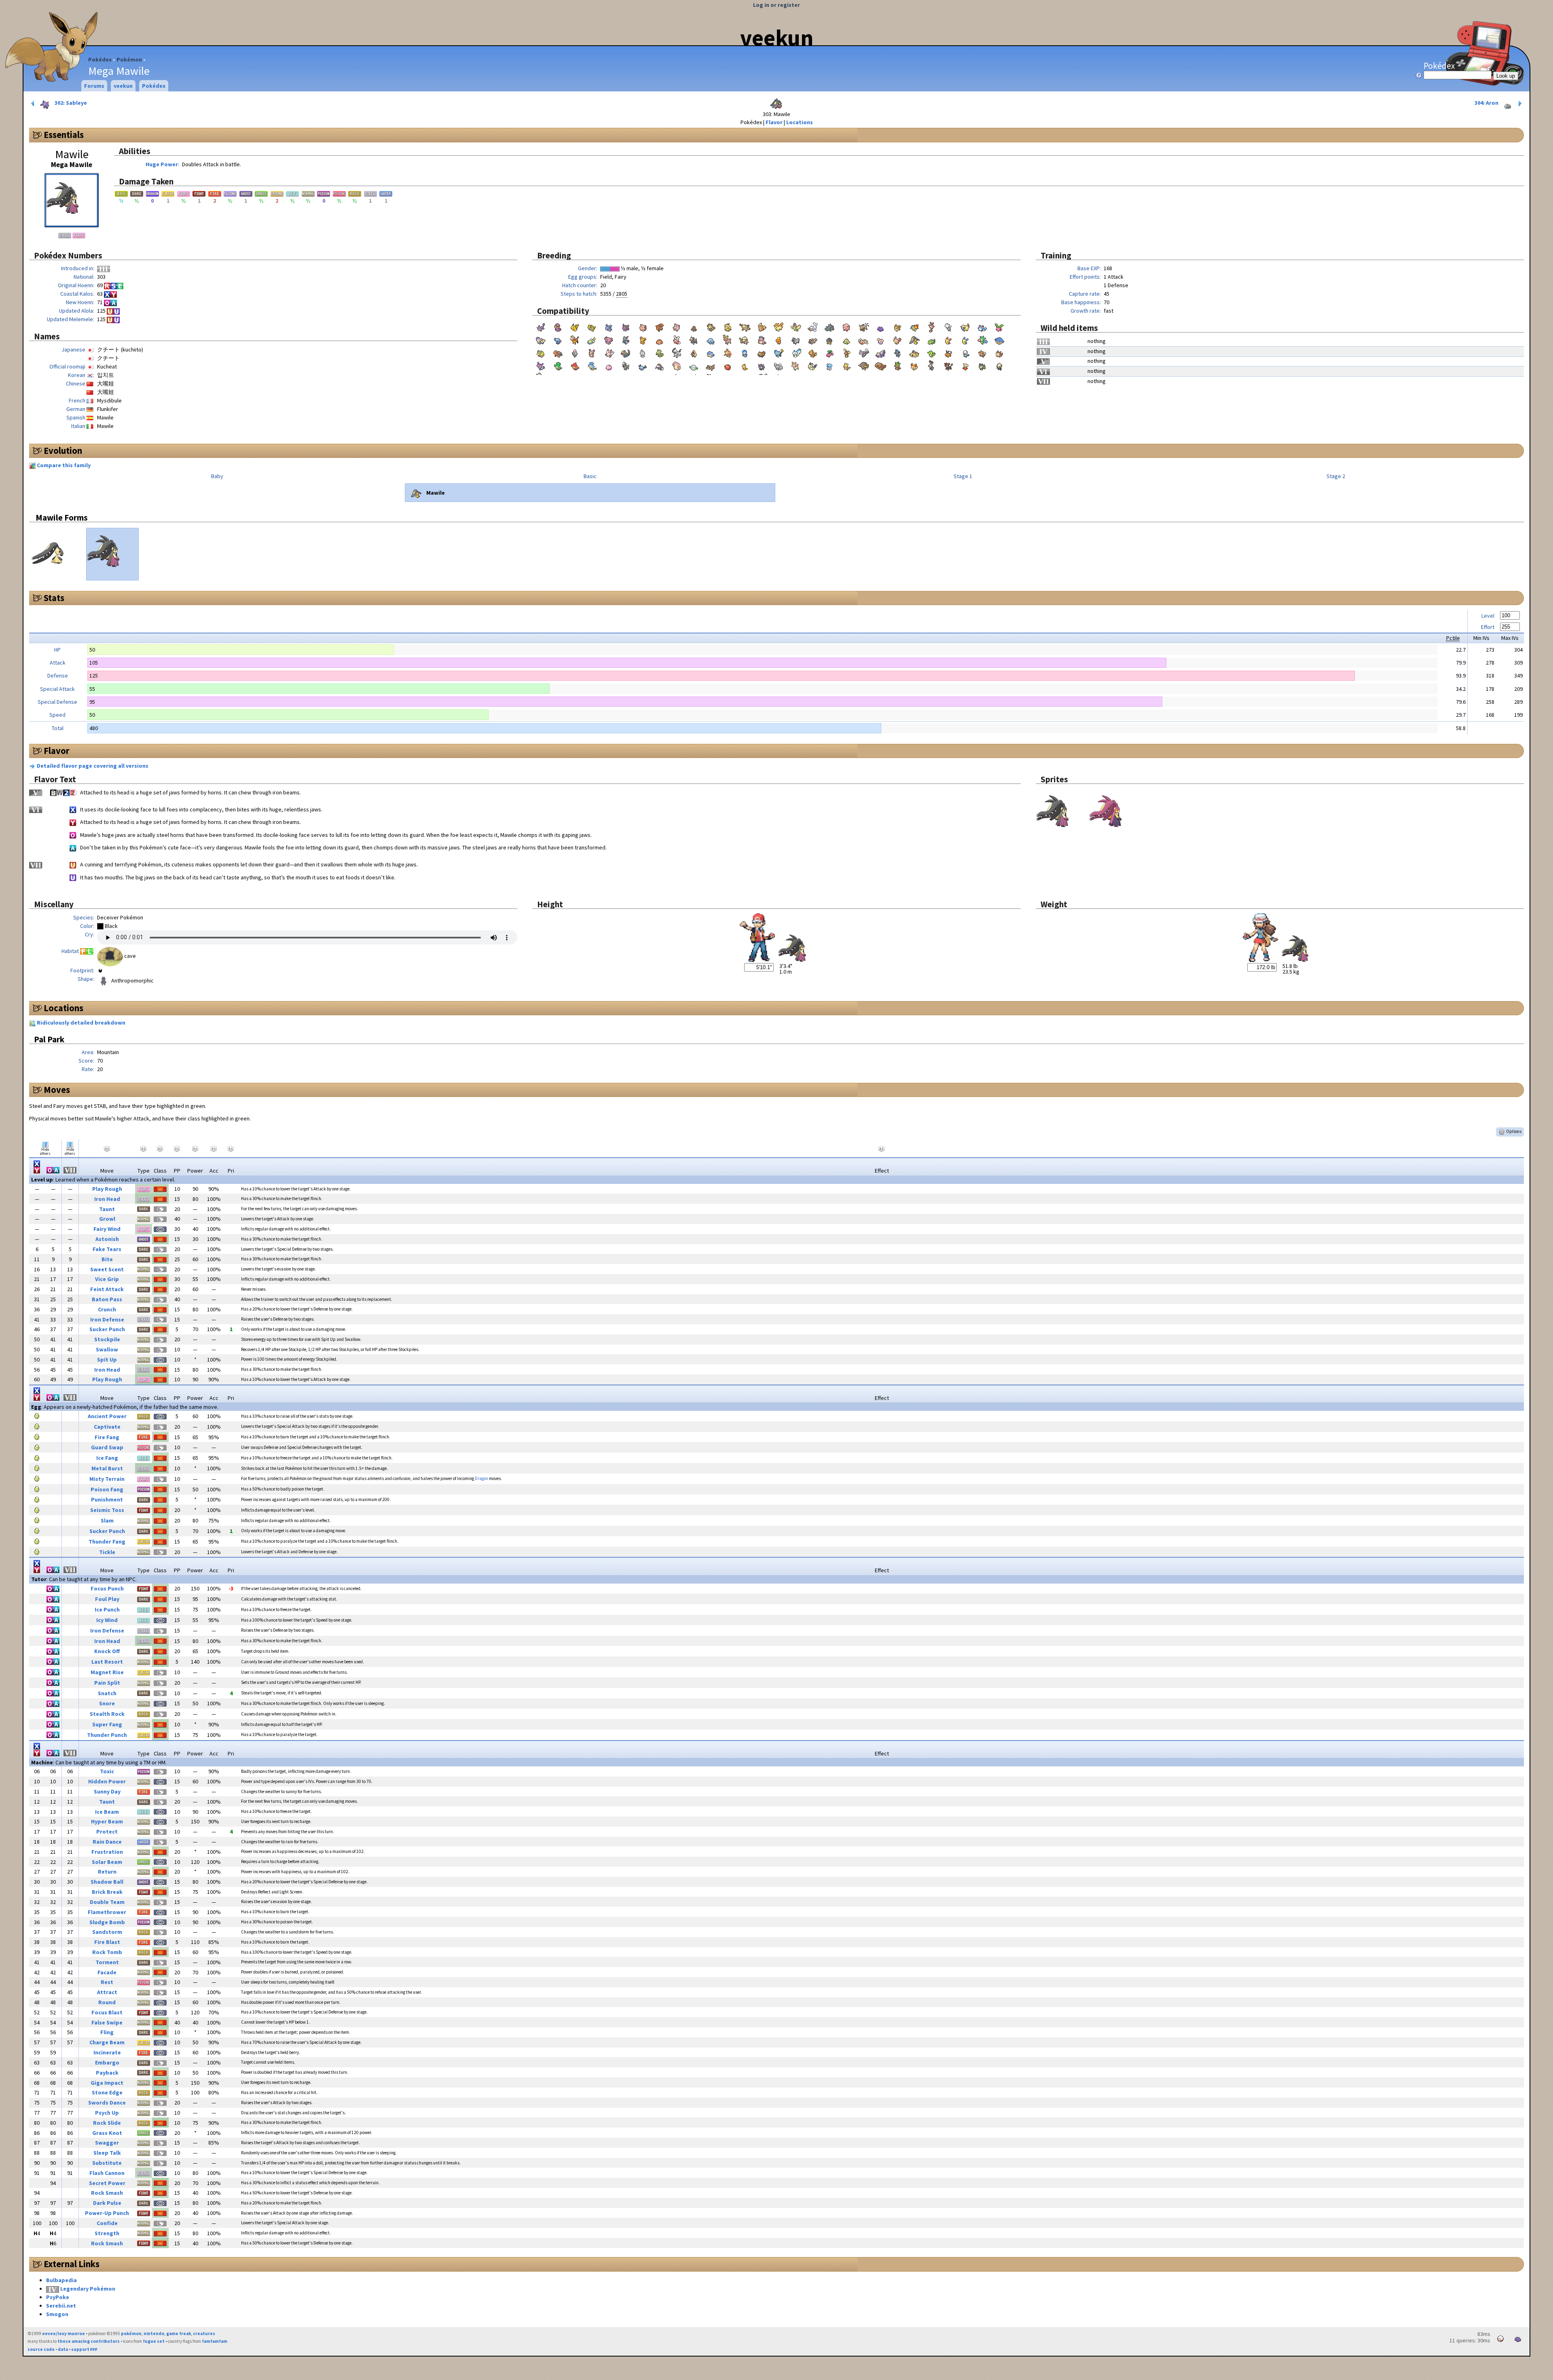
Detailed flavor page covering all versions (93, 766)
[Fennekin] (914, 365)
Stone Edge (107, 2092)
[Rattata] (541, 326)
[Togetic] (948, 326)
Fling (107, 2032)
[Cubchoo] (829, 365)
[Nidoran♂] (626, 326)
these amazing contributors (89, 2341)
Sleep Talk (107, 2153)
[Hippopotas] (914, 352)
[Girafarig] (575, 339)
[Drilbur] (660, 365)
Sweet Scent (107, 1269)
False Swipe (107, 2022)
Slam (107, 1520)
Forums (94, 86)
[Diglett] (694, 326)
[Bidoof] (762, 352)
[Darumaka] (728, 365)
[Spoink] (575, 352)
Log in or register (776, 5)
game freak (179, 2333)
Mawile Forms (62, 518)
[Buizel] (812, 352)
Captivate (107, 1427)
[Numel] (541, 352)
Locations (800, 122)
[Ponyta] (779, 326)
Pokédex (100, 59)
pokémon (131, 2333)
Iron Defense (107, 1319)
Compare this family (64, 465)
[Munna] (609, 365)
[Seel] (812, 326)
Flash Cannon (107, 2173)
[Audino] (677, 365)
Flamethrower (107, 1912)
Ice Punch (107, 1609)
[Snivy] (931, 352)
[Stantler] (728, 339)
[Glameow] (863, 352)
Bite (107, 1259)
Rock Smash (107, 2193)
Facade (107, 1972)
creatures (204, 2333)
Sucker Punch (107, 1329)
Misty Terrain (107, 1479)
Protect (107, 1832)
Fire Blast (107, 1942)
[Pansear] (575, 365)
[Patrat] (982, 352)
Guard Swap (107, 1447)
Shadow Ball (107, 1882)
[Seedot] (829, 339)
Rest (107, 1982)
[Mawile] (914, 339)
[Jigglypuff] (677, 326)
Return (107, 1872)
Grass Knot (107, 2133)
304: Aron (1487, 103)
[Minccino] (779, 365)
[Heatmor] (880, 365)
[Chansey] (846, 326)
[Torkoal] (558, 352)
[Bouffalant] (863, 365)
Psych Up (107, 2113)
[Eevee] (897, 326)
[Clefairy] (643, 326)
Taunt (107, 1209)
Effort (1488, 627)
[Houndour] (694, 339)
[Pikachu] (575, 326)
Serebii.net (61, 2306)
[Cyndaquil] (914, 326)
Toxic (107, 1771)
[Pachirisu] (796, 352)
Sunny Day (107, 1791)
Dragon (481, 1478)
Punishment (107, 1499)
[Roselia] (982, 339)
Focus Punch (107, 1588)
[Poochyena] (796, 339)
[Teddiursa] (643, 339)
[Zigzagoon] (812, 339)
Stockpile (107, 1339)
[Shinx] (779, 352)
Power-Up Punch (107, 2213)
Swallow (107, 1349)
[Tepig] (948, 352)
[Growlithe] (762, 326)
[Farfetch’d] (796, 326)
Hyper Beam (107, 1821)
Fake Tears (107, 1249)
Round (107, 2002)
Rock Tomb (107, 1952)
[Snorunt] (694, 352)
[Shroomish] (846, 339)
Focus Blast (107, 2012)
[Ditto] (880, 326)
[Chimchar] (728, 352)
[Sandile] (711, 365)
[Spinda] (592, 352)
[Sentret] (931, 326)
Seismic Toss (107, 1510)
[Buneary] (846, 352)
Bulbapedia (61, 2280)
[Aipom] (541, 339)
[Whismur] (880, 339)
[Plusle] (948, 339)
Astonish (107, 1239)
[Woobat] (643, 365)
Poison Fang (107, 1489)
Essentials (64, 135)
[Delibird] (677, 339)
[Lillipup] (999, 352)
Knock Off (107, 1651)
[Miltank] (762, 339)
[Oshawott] (965, 352)
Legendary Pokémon (88, 2289)
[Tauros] (863, 326)
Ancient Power (107, 1416)
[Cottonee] (694, 365)
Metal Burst (107, 1468)
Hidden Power (107, 1781)
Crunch (107, 1309)
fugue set (154, 2341)
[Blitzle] (626, 365)
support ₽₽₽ (84, 2349)
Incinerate (107, 2052)
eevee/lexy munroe (63, 2333)
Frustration (107, 1852)
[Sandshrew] (592, 326)
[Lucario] (897, 352)
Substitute (107, 2163)
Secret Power (107, 2183)
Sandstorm (107, 1932)
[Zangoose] (609, 352)
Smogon (57, 2314)
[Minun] (965, 339)
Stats (54, 598)
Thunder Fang (107, 1541)
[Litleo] (948, 365)
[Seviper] (626, 352)
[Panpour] (592, 365)
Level (1488, 616)
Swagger (107, 2143)
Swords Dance (107, 2103)
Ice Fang (107, 1458)
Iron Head (107, 1199)
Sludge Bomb (107, 1922)
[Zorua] (762, 365)
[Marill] (982, 326)
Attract (107, 1992)
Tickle (107, 1552)
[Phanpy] (711, 339)
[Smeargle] (745, 339)
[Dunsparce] (592, 339)
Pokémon (129, 59)
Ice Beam (107, 1812)
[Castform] (643, 352)
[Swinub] (660, 339)
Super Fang (107, 1724)
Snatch (107, 1693)
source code (41, 2349)
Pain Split (107, 1683)
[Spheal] (711, 352)
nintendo (154, 2333)
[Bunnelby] (931, 365)
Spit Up (107, 1359)
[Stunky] (880, 352)
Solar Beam (107, 1862)
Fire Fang (107, 1437)
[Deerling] (796, 365)
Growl (107, 1219)
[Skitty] (897, 339)
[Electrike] (931, 339)
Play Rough (107, 1189)
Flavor (774, 122)
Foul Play (107, 1599)
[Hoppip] (999, 326)
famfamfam (215, 2341)
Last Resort (107, 1662)
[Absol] (677, 352)
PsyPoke (58, 2297)
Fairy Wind (107, 1229)
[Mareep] (965, 326)
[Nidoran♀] (609, 326)
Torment (107, 1962)
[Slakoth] (863, 339)
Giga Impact (107, 2083)
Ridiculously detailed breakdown (81, 1023)
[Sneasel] (626, 339)
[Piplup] (745, 352)
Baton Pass (107, 1299)
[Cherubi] (829, 352)
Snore (107, 1703)
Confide (107, 2223)
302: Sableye (70, 103)
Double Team (107, 1902)
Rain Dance (107, 1842)
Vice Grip (107, 1279)
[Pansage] (558, 365)
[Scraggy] (745, 365)
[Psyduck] (728, 326)
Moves (57, 1090)
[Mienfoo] (846, 365)
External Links (72, 2264)
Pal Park (49, 1039)
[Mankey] (745, 326)
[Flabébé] (965, 365)
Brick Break (107, 1892)
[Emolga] (812, 365)
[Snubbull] (609, 339)
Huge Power (162, 164)
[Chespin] (897, 365)
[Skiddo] (982, 365)
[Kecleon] (660, 352)
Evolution (63, 451)
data (63, 2349)
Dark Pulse (107, 2203)
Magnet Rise (107, 1672)
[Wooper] (558, 339)
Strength (107, 2233)
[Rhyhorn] (829, 326)
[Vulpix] (660, 326)
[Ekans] (558, 326)
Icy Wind (107, 1620)
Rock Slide (107, 2123)
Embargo (107, 2062)
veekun (777, 38)
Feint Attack (107, 1289)
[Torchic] (779, 339)
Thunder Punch (107, 1735)
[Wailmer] (999, 339)
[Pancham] (999, 365)
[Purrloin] (541, 365)
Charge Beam (107, 2042)
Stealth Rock (107, 1714)
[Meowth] (711, 326)
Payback (107, 2073)
